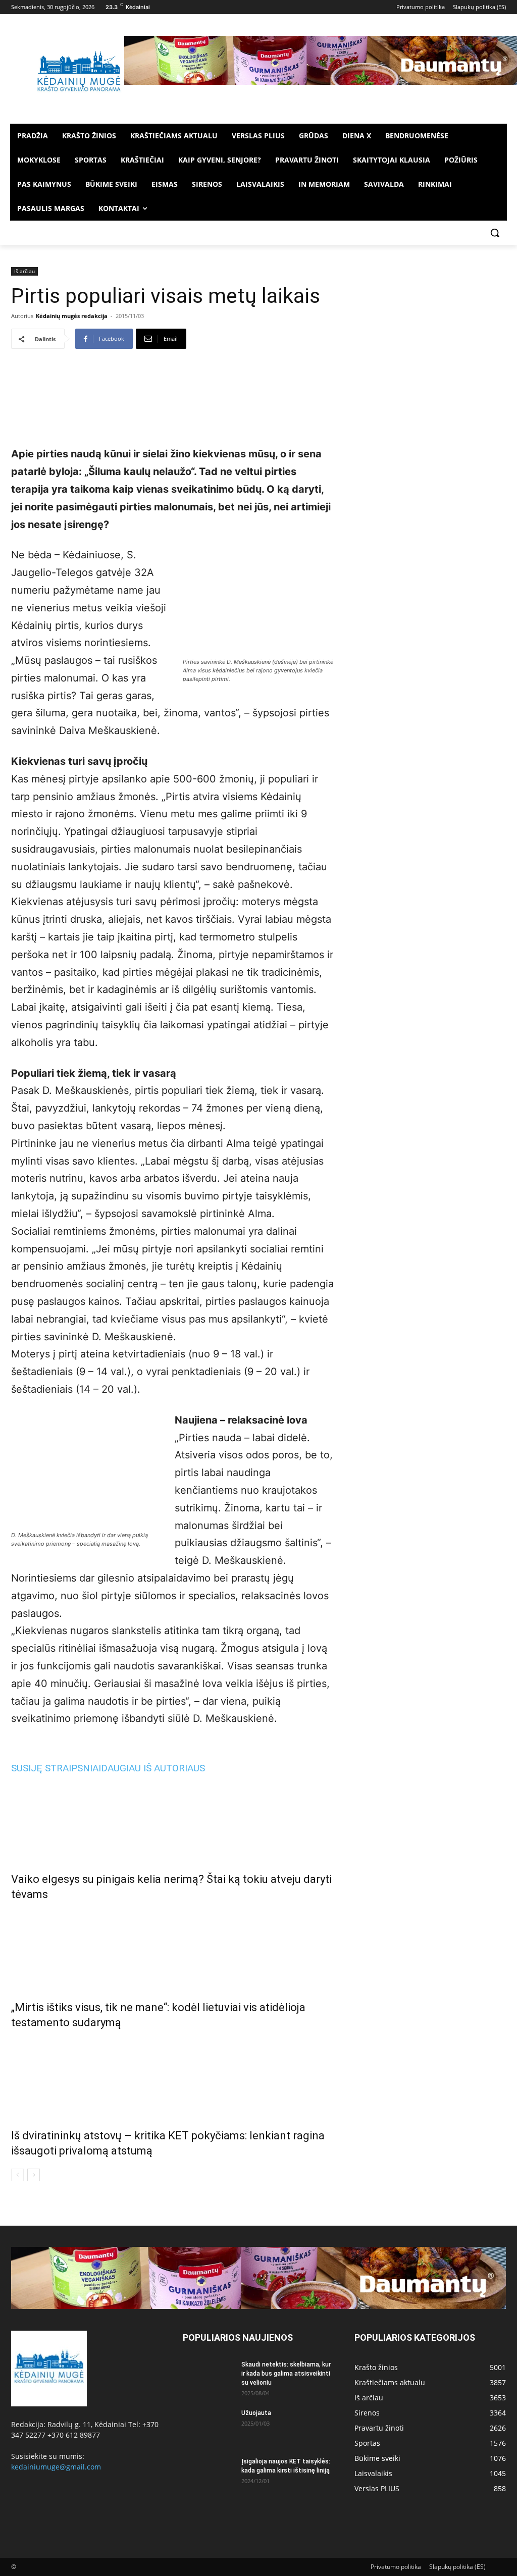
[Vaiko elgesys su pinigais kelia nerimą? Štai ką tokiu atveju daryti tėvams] (173, 1820)
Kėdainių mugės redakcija (72, 316)
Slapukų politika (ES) (457, 2567)
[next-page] (34, 2175)
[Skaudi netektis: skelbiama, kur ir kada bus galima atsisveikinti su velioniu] (208, 2378)
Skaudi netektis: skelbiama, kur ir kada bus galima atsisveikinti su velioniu (286, 2374)
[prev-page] (17, 2175)
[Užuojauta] (208, 2426)
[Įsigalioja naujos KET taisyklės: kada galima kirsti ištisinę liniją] (208, 2475)
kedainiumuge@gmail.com (56, 2467)
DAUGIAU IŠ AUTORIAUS (153, 1768)
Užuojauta (256, 2413)
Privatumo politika (396, 2567)
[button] (495, 233)
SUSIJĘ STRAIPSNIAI (56, 1768)
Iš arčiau (24, 271)
